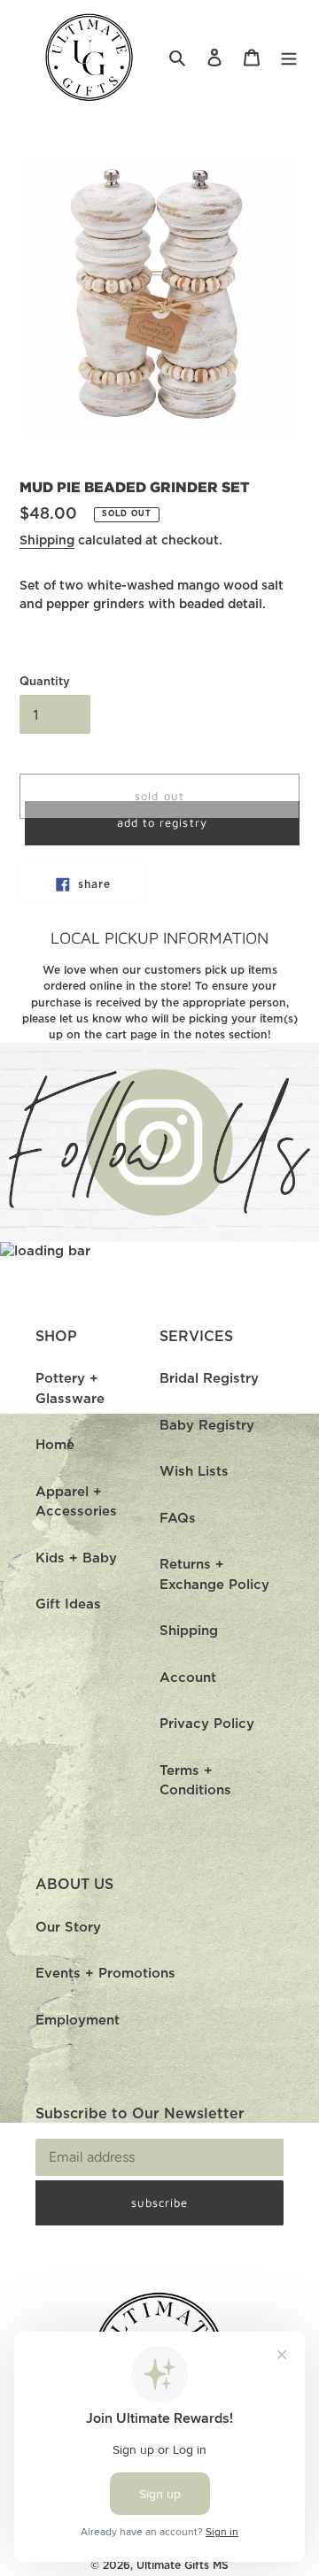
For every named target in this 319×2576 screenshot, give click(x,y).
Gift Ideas (68, 1604)
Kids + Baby (76, 1558)
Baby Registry (207, 1426)
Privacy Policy (207, 1724)
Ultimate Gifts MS (183, 2565)
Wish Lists (194, 1472)
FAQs (178, 1519)
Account (188, 1678)
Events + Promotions (105, 1974)
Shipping (47, 541)
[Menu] (289, 58)
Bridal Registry (209, 1379)
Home (55, 1445)
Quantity (45, 682)
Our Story (68, 1928)
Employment (78, 2021)
